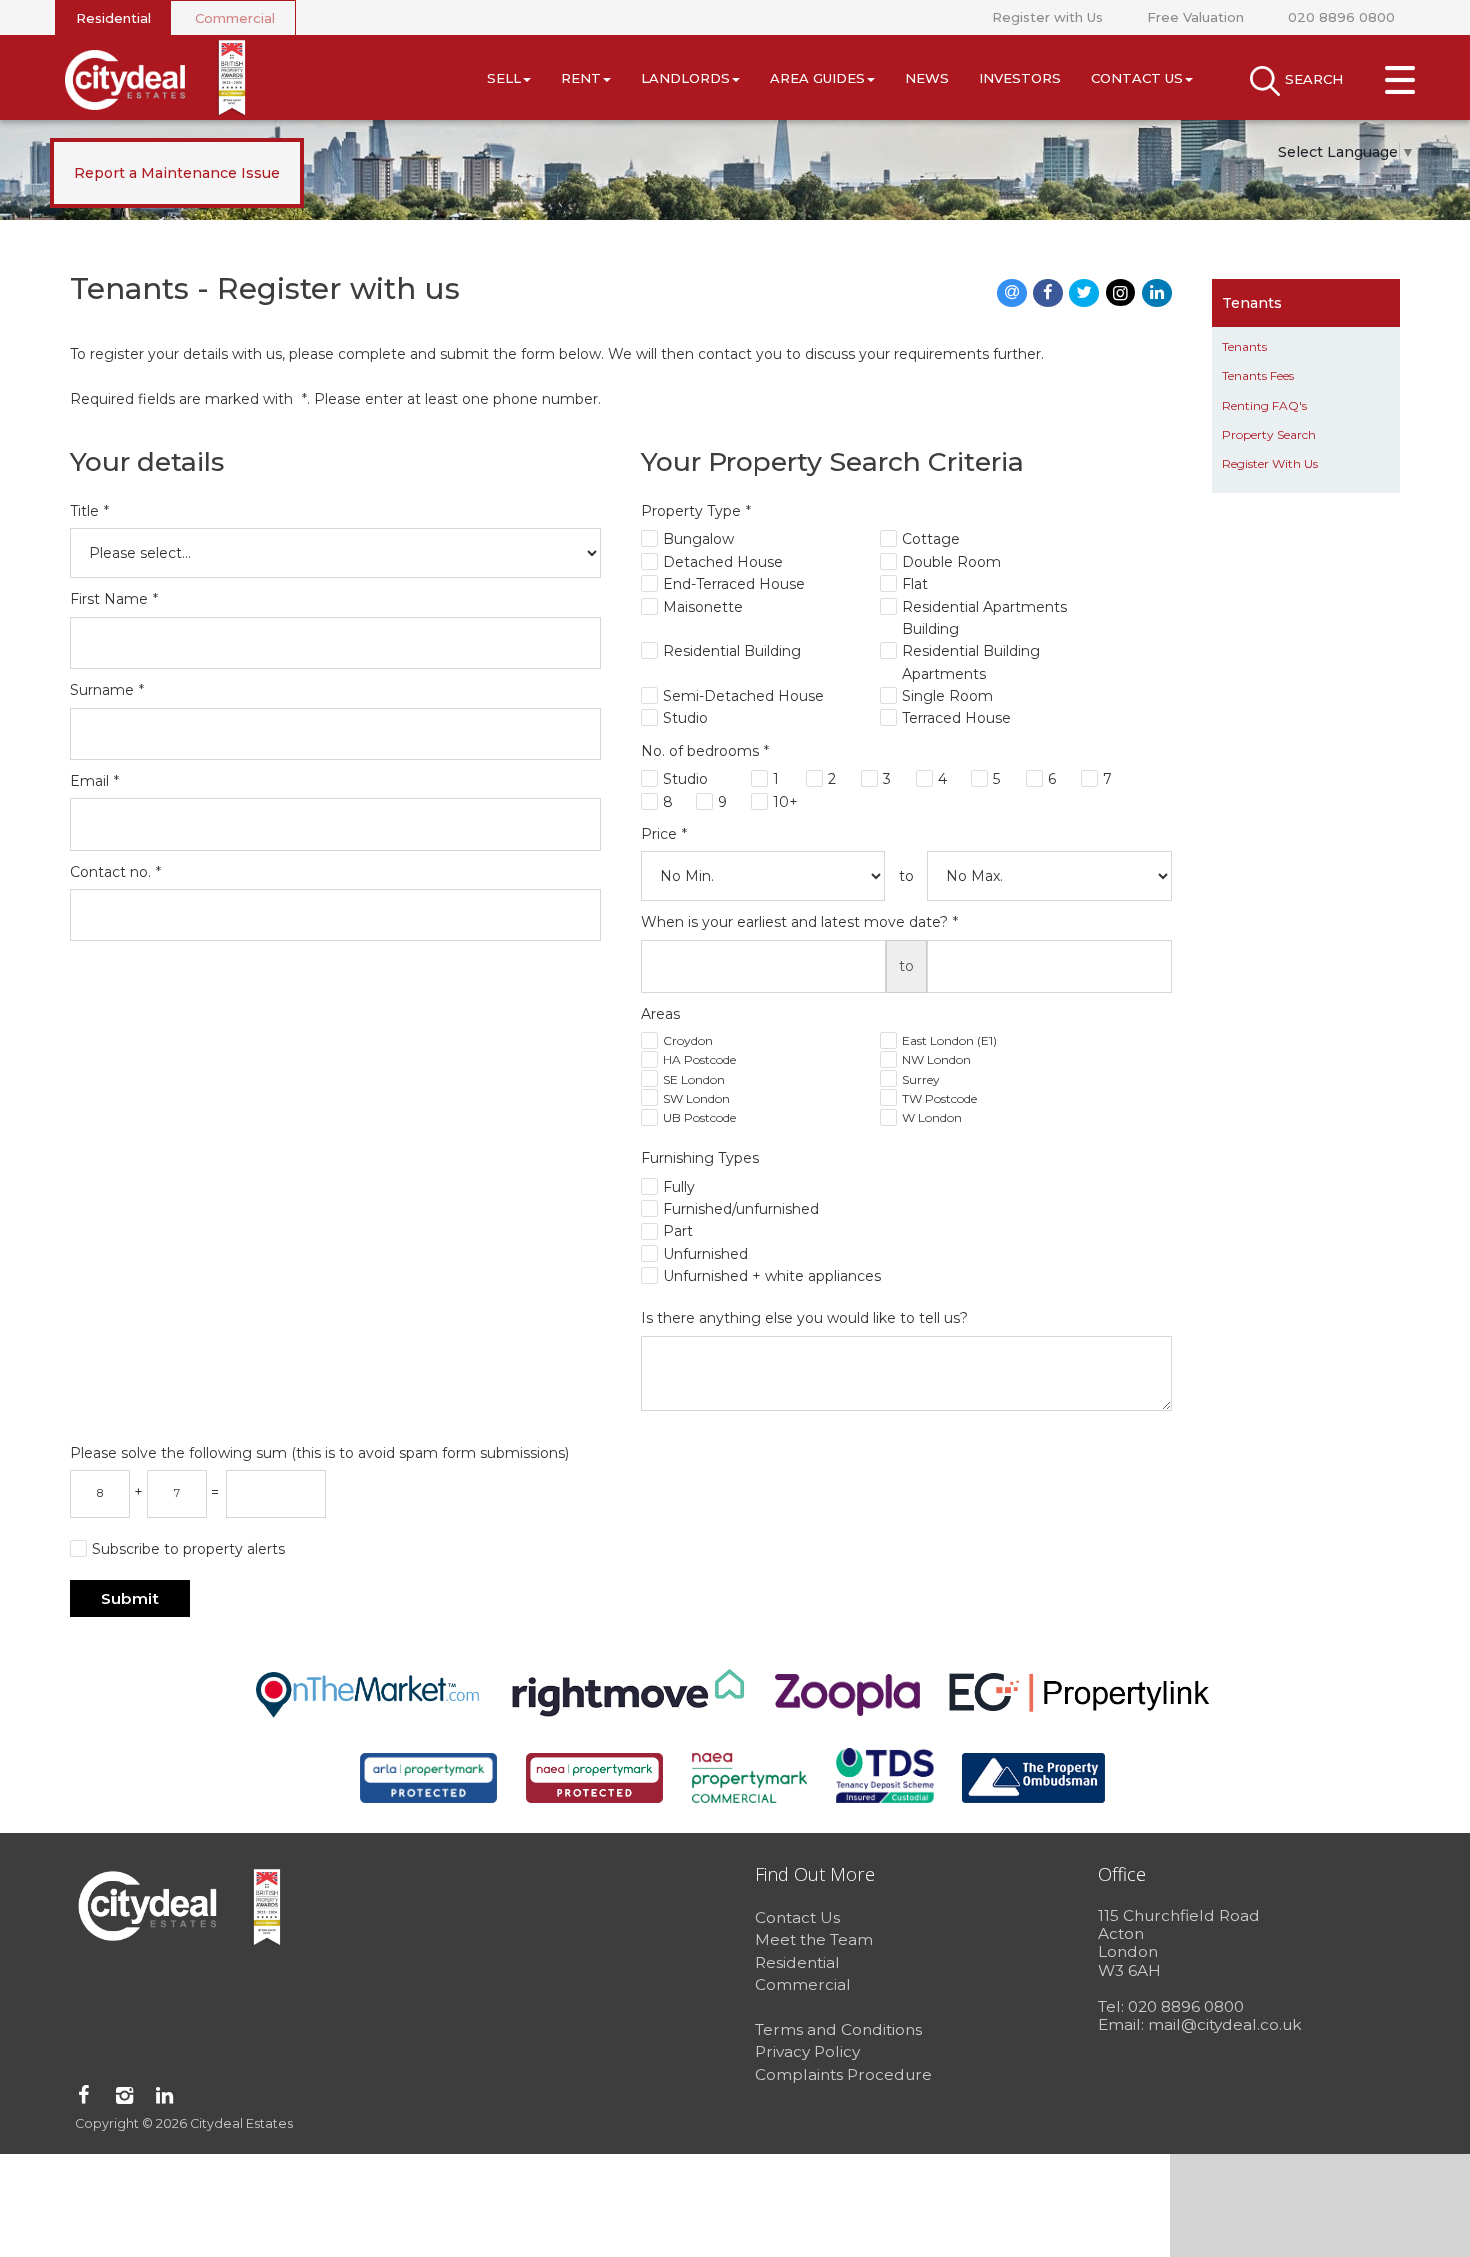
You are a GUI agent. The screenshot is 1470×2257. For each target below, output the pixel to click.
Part (678, 1231)
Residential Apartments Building (984, 618)
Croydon (688, 1040)
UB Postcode (699, 1117)
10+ (785, 802)
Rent (581, 78)
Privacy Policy (807, 2051)
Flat (915, 584)
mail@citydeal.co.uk (1225, 2024)
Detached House (723, 562)
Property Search (1269, 434)
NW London (936, 1059)
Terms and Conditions (838, 2029)
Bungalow (698, 539)
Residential (113, 18)
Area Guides (817, 78)
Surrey (921, 1079)
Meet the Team (814, 1939)
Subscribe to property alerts (188, 1549)
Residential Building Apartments (971, 662)
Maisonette (703, 607)
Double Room (951, 562)
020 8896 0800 (1341, 17)
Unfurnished (705, 1254)
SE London (694, 1079)
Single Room (947, 696)
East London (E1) (949, 1040)
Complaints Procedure (843, 2074)
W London (932, 1117)
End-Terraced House (734, 584)
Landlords (685, 78)
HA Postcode (699, 1059)
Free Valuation (1195, 17)
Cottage (931, 539)
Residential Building (732, 651)
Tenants (1244, 346)
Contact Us (1137, 78)
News (927, 78)
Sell (504, 78)
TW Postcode (939, 1098)
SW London (696, 1098)
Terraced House (956, 718)
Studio (685, 718)
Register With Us (1270, 463)
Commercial (235, 18)
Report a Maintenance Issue (177, 173)
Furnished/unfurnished (741, 1209)
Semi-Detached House (743, 696)
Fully (679, 1187)
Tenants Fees (1258, 375)
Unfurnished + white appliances (772, 1276)
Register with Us (1047, 17)
